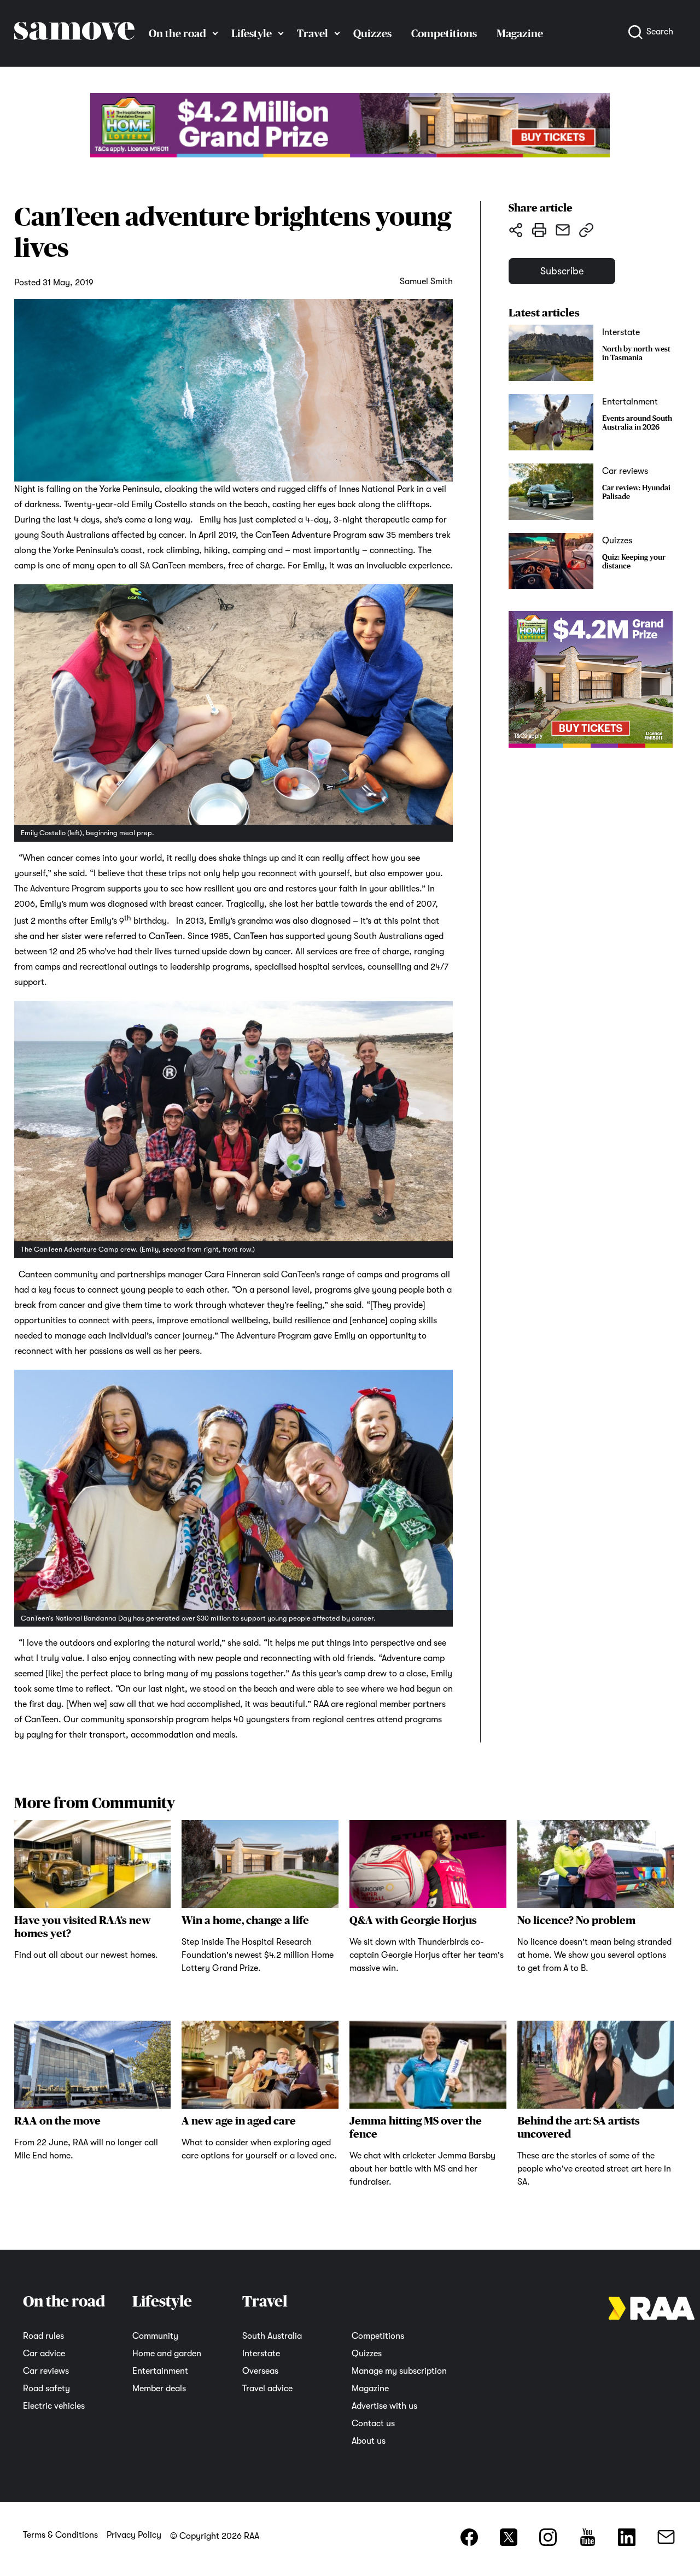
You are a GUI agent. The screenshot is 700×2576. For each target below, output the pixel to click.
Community (155, 2336)
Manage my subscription (399, 2371)
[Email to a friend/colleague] (562, 230)
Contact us (373, 2424)
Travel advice (267, 2389)
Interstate (261, 2354)
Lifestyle (252, 33)
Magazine (370, 2389)
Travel (313, 33)
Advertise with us (384, 2406)
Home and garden (167, 2354)
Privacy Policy (134, 2535)
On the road (177, 33)
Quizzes (372, 33)
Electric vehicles (54, 2406)
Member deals (159, 2389)
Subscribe (562, 271)
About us (369, 2441)
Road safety (46, 2389)
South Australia (272, 2336)
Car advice (44, 2354)
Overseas (260, 2371)
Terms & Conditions (60, 2535)
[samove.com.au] (74, 50)
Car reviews (46, 2371)
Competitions (444, 33)
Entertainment (160, 2371)
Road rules (43, 2336)
